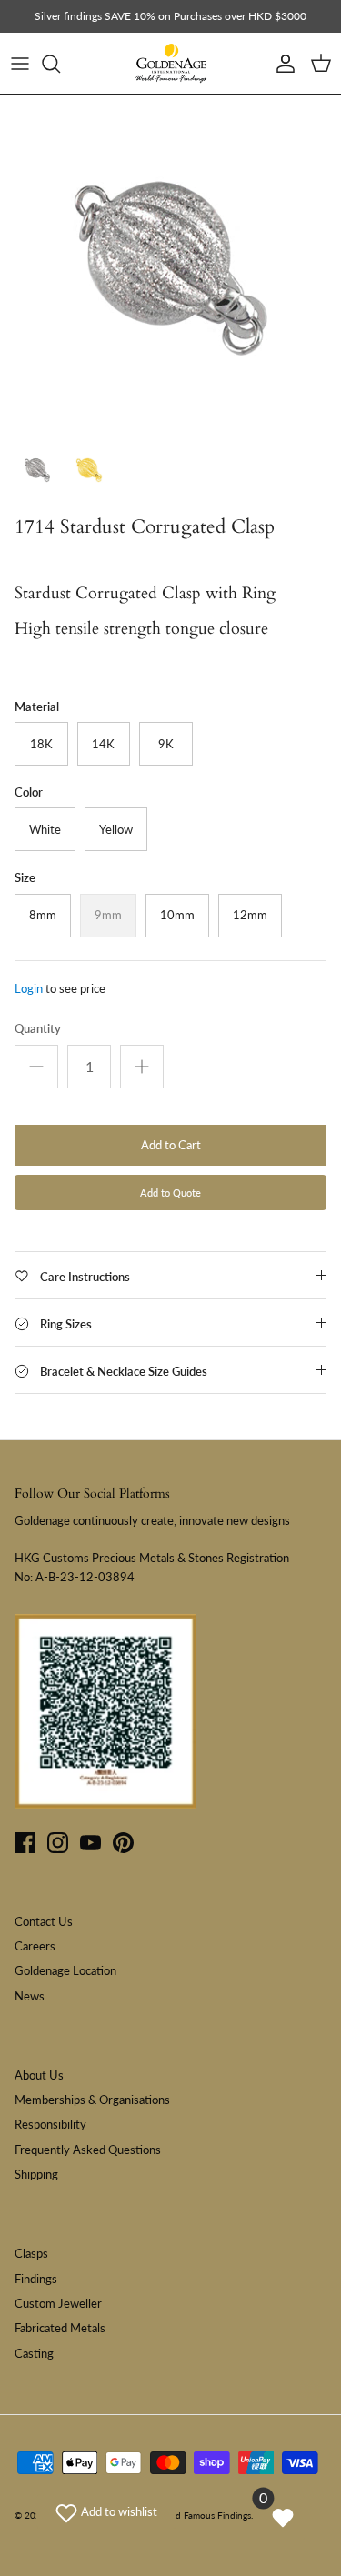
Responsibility (50, 2124)
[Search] (60, 64)
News (30, 1996)
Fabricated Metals (60, 2328)
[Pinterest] (123, 1843)
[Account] (281, 64)
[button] (106, 2511)
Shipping (36, 2174)
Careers (35, 1946)
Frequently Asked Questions (88, 2150)
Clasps (31, 2253)
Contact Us (44, 1921)
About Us (39, 2075)
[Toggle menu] (20, 64)
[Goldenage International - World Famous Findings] (171, 64)
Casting (34, 2353)
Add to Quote (170, 1193)
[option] (170, 265)
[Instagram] (58, 1843)
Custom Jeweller (58, 2303)
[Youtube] (90, 1843)
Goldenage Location (65, 1970)
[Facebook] (25, 1843)
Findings (36, 2279)
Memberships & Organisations (92, 2100)
